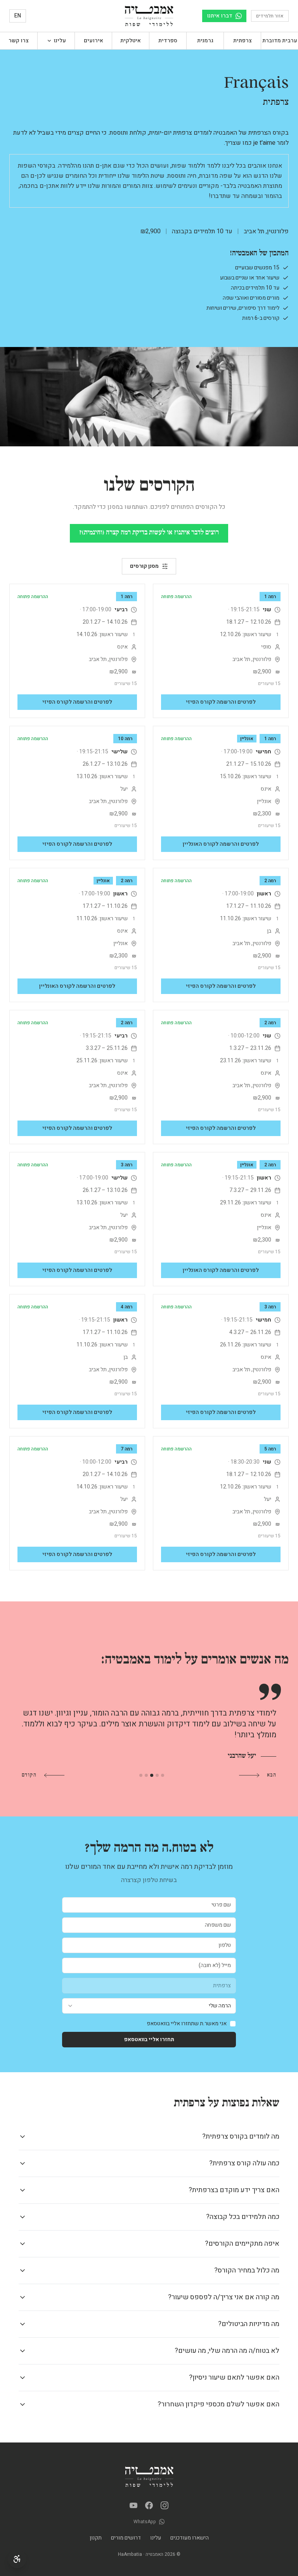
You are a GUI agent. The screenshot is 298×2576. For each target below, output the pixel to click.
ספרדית (168, 41)
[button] (56, 41)
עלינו (156, 2538)
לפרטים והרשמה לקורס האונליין (221, 844)
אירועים (94, 41)
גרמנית (205, 41)
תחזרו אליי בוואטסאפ (149, 2039)
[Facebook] (149, 2505)
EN (18, 16)
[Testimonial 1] (163, 1775)
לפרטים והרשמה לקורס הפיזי (221, 702)
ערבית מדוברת (280, 41)
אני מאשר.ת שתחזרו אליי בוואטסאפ (187, 2024)
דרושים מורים (126, 2538)
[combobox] (149, 2006)
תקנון (96, 2538)
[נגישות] (17, 2559)
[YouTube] (133, 2505)
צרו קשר (19, 41)
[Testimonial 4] (146, 1775)
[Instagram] (165, 2505)
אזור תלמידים (270, 16)
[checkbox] (233, 2024)
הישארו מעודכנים (190, 2538)
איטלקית (131, 41)
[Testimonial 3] (152, 1775)
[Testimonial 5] (141, 1775)
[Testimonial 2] (157, 1775)
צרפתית (243, 41)
